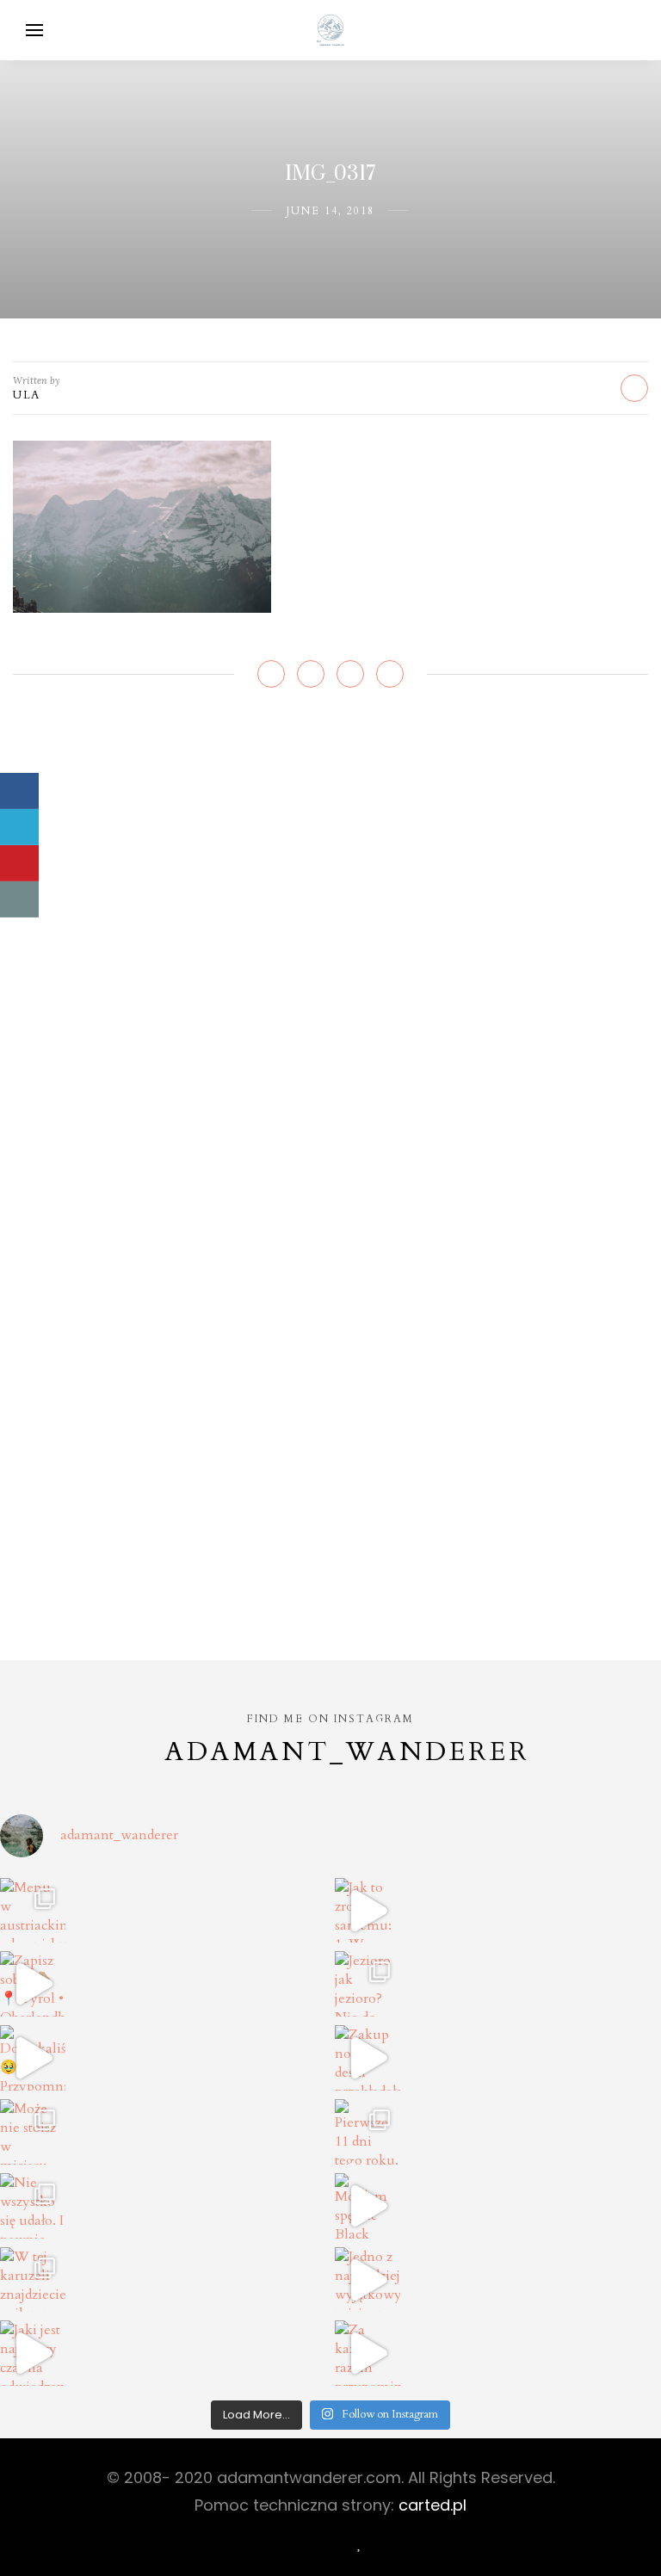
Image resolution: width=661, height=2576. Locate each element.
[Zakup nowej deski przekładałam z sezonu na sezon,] (368, 2058)
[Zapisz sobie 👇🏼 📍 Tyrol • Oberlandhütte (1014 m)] (33, 1984)
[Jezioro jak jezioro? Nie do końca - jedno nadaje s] (368, 1984)
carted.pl (432, 2505)
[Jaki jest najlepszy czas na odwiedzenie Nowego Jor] (33, 2353)
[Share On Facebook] (19, 791)
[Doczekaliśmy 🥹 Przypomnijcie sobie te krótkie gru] (33, 2058)
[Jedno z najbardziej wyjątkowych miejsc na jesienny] (368, 2280)
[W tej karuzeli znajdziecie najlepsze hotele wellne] (33, 2280)
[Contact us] (19, 899)
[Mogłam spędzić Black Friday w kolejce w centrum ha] (368, 2206)
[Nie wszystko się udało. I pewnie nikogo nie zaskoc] (33, 2206)
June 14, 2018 (330, 211)
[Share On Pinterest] (19, 863)
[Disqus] (330, 960)
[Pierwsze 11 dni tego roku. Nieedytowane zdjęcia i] (368, 2132)
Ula (27, 395)
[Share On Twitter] (19, 827)
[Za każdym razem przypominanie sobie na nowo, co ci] (368, 2353)
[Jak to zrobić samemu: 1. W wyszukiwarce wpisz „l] (368, 1911)
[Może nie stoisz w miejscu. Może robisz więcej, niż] (33, 2132)
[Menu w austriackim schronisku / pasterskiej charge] (33, 1911)
